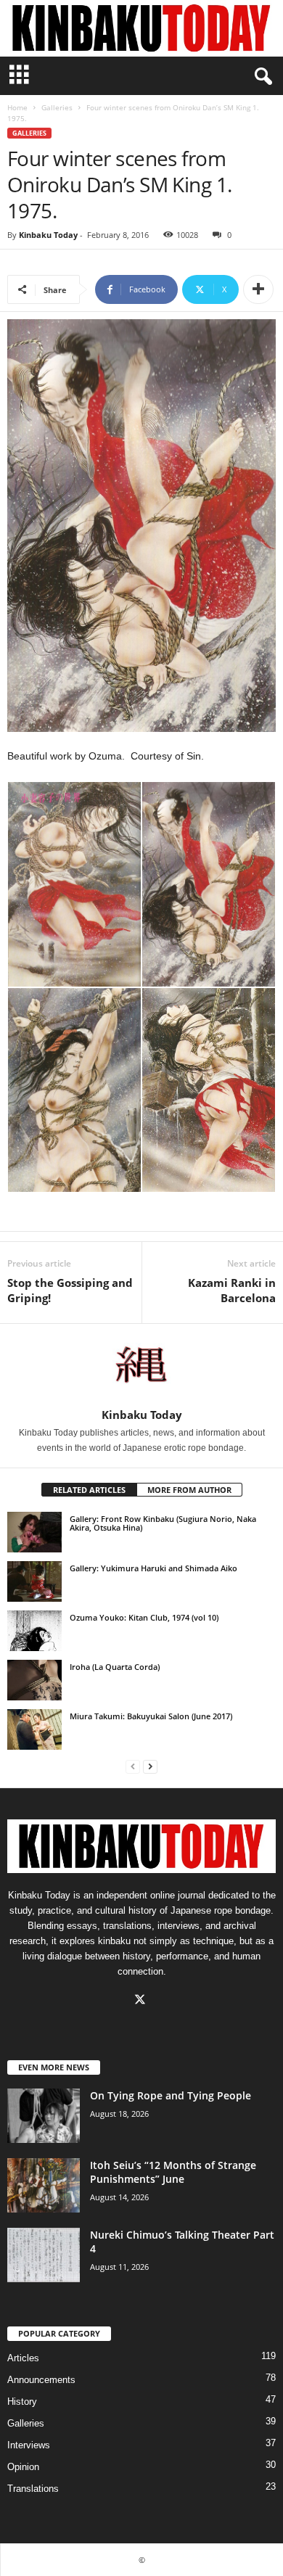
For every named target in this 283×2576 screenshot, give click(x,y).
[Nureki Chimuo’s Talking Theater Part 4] (44, 2255)
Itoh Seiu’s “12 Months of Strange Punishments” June (173, 2172)
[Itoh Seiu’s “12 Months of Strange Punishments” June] (44, 2185)
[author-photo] (141, 1366)
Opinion (23, 2467)
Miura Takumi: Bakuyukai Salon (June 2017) (151, 1716)
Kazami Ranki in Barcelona (232, 1290)
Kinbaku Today (48, 235)
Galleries (57, 107)
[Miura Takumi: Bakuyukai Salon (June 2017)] (34, 1729)
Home (17, 107)
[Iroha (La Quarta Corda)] (34, 1680)
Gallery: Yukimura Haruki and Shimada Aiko (153, 1568)
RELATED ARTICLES (89, 1490)
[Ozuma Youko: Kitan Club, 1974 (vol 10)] (34, 1631)
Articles (23, 2358)
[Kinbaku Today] (141, 28)
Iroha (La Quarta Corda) (115, 1667)
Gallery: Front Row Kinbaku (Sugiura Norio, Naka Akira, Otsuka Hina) (163, 1523)
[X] (142, 2001)
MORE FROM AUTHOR (189, 1490)
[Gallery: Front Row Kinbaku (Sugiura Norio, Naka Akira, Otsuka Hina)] (34, 1532)
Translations (33, 2489)
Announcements (41, 2380)
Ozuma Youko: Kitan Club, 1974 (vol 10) (144, 1617)
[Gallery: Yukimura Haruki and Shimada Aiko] (34, 1581)
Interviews (29, 2445)
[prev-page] (133, 1766)
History (22, 2402)
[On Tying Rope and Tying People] (44, 2116)
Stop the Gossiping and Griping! (70, 1290)
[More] (258, 289)
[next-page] (150, 1766)
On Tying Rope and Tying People (171, 2095)
